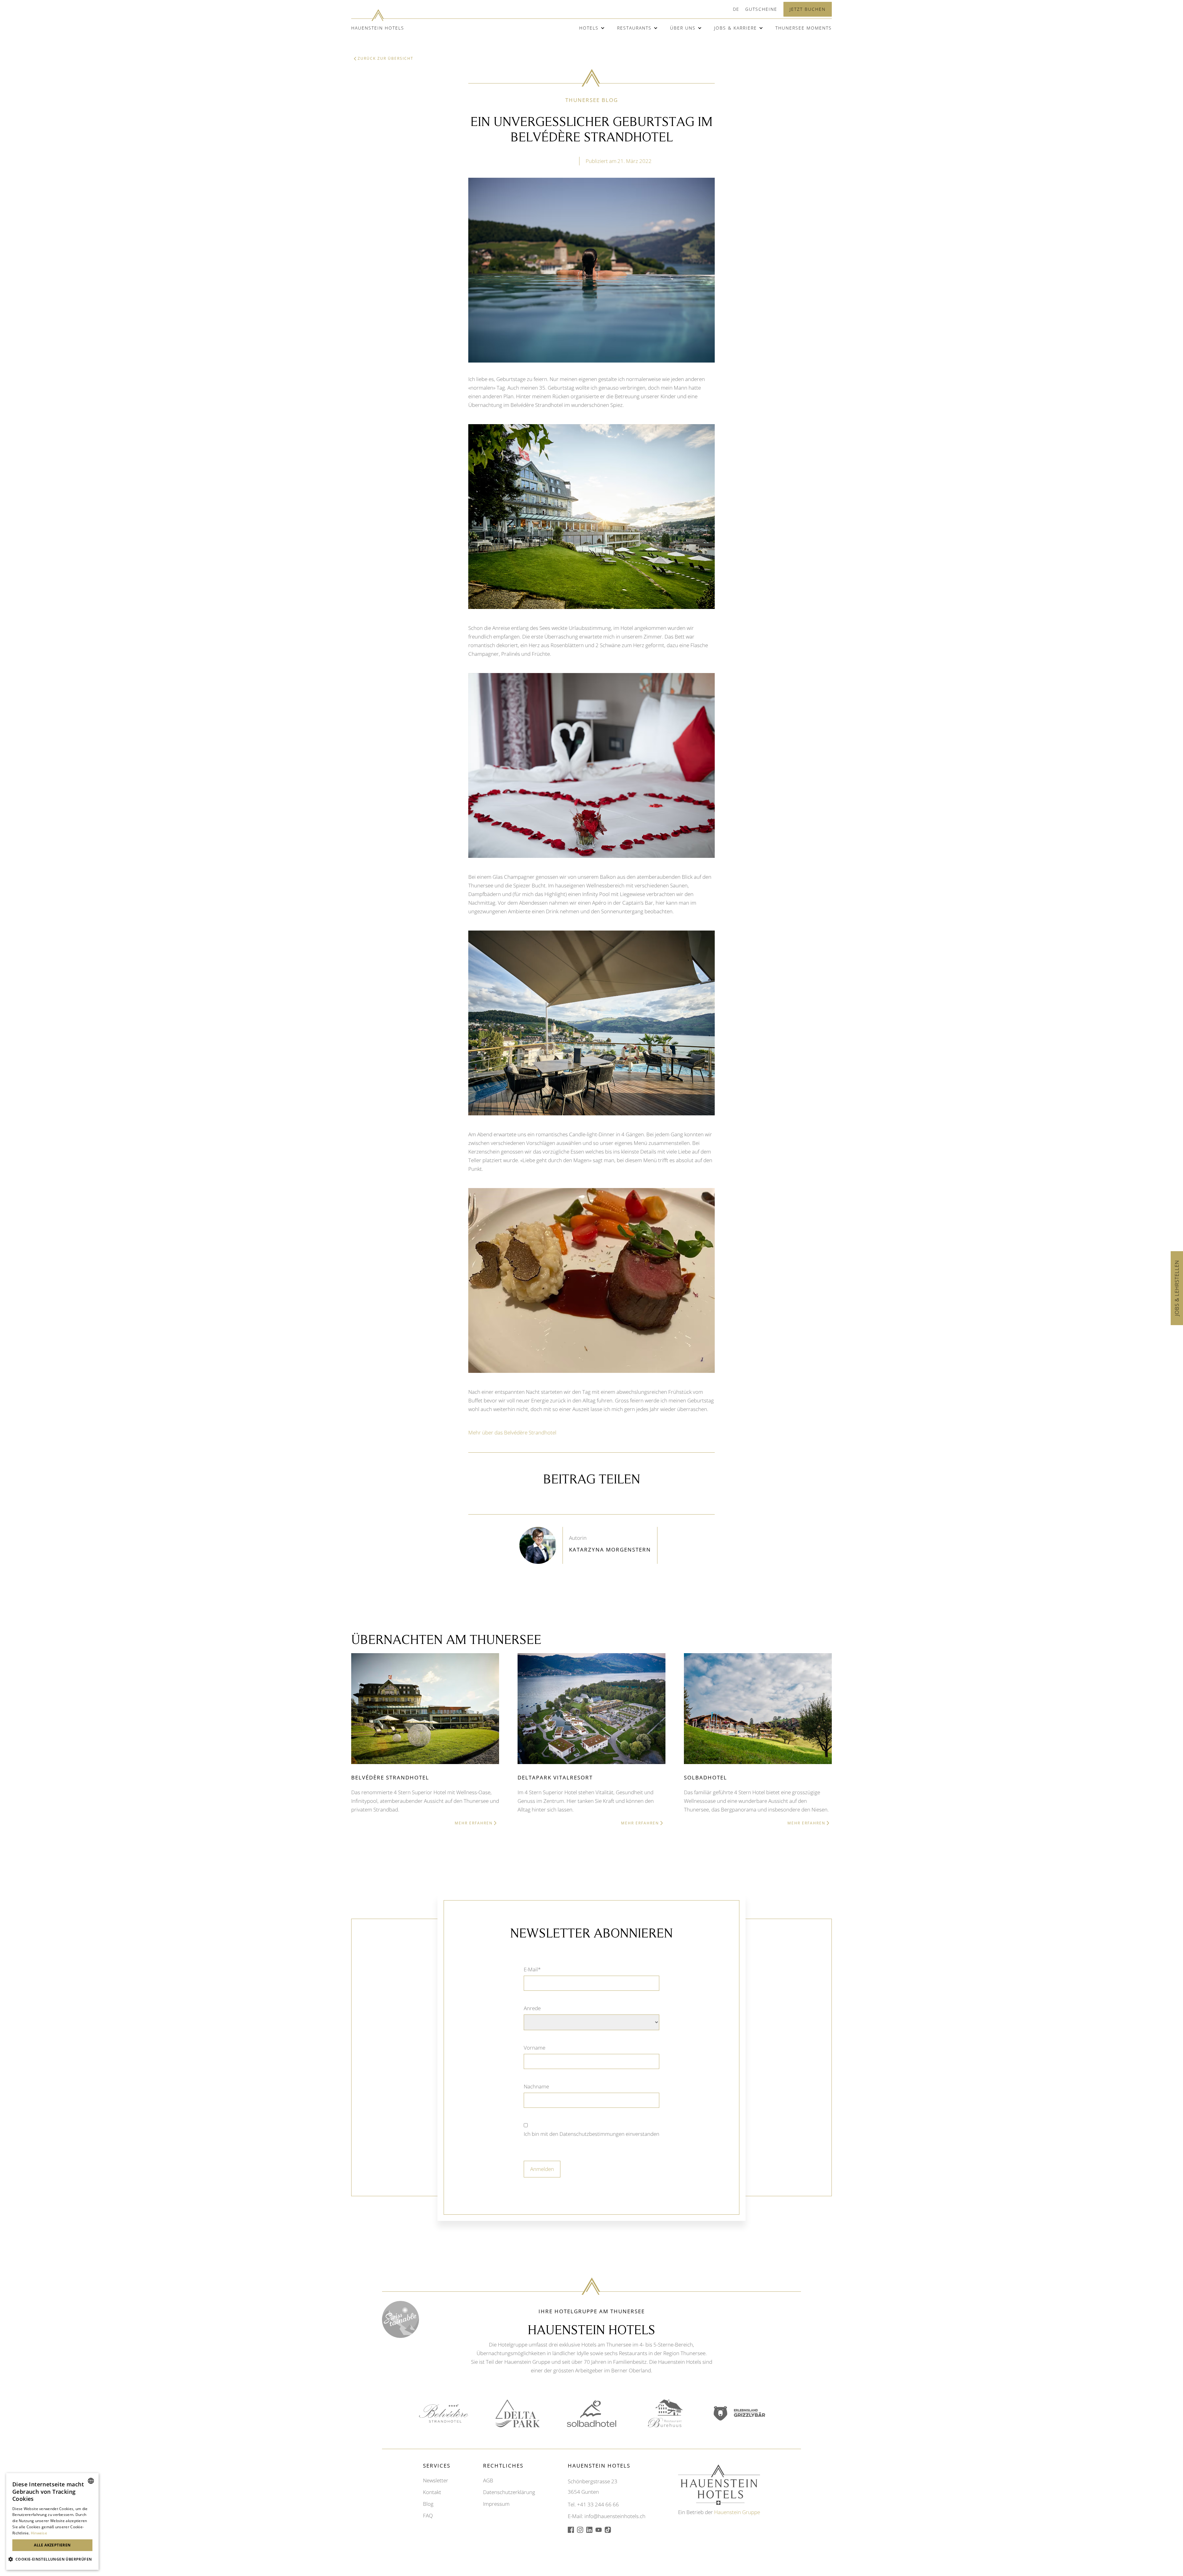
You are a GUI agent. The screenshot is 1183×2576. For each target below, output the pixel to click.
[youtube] (599, 2530)
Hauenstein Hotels (378, 28)
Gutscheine (761, 9)
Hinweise (39, 2533)
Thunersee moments (804, 28)
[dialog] (52, 2521)
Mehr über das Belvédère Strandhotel (512, 1432)
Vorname (535, 2048)
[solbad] (591, 2414)
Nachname (536, 2086)
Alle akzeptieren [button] (52, 2545)
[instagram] (580, 2530)
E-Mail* (532, 1969)
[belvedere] (444, 2414)
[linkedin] (589, 2530)
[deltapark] (518, 2413)
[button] (736, 9)
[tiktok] (608, 2530)
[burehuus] (665, 2413)
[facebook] (571, 2530)
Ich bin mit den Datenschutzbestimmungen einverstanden (591, 2134)
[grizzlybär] (739, 2413)
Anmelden (542, 2169)
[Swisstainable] (400, 2319)
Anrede (532, 2008)
